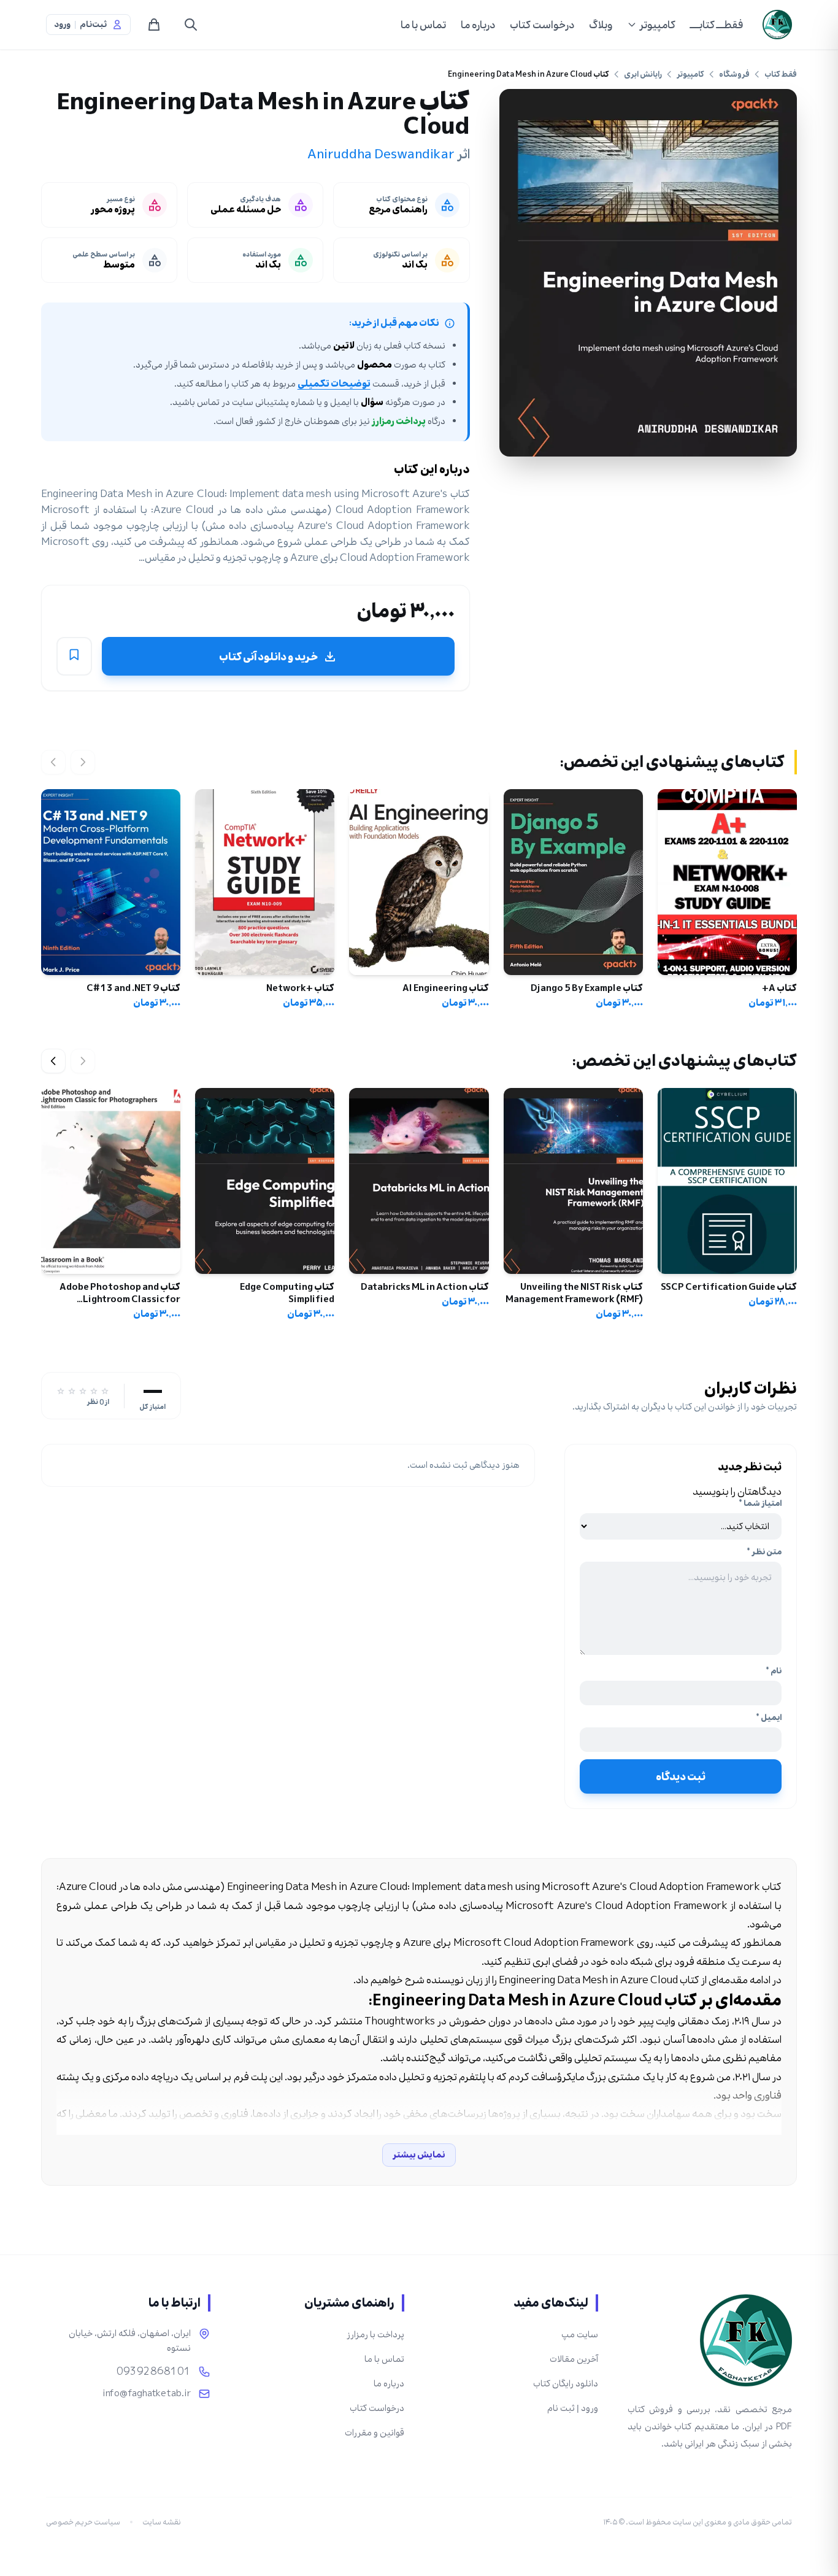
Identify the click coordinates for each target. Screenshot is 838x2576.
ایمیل (769, 1718)
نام (774, 1671)
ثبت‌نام (93, 25)
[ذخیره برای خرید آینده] (74, 657)
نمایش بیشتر (419, 2155)
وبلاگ (601, 25)
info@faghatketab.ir (147, 2394)
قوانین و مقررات (375, 2433)
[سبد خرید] (154, 25)
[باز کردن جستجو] (191, 25)
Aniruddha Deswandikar (381, 154)
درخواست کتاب (542, 25)
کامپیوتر (657, 25)
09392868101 (154, 2372)
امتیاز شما (760, 1503)
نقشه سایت (162, 2522)
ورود (62, 25)
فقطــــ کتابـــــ (717, 25)
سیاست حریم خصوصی (83, 2522)
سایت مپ (580, 2335)
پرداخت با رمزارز (375, 2335)
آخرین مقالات (574, 2359)
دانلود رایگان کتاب (566, 2384)
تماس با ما (423, 25)
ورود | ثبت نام (573, 2408)
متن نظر (764, 1552)
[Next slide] (53, 1061)
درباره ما (478, 25)
